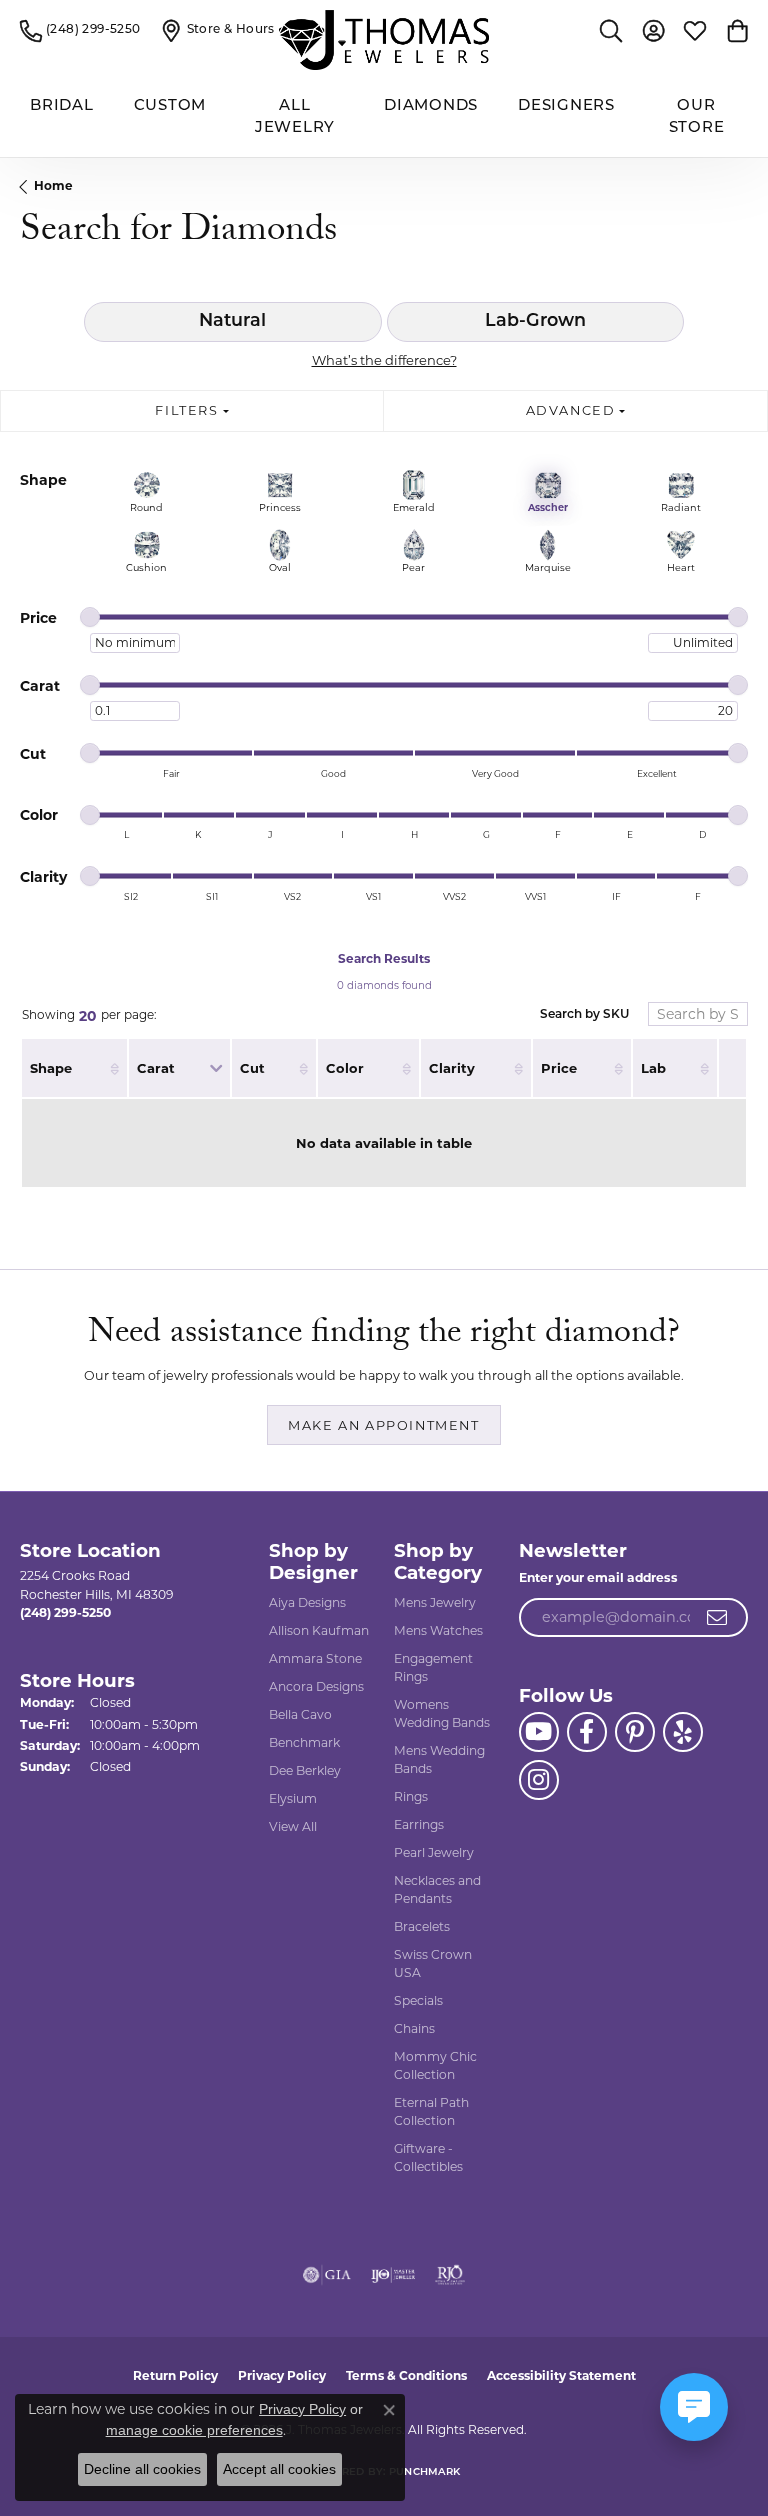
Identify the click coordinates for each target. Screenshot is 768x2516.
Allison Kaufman (319, 1630)
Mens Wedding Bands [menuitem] (439, 1759)
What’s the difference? (384, 360)
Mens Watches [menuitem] (438, 1630)
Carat (156, 1068)
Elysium (293, 1798)
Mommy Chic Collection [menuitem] (435, 2065)
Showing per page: (89, 1016)
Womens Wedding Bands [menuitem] (442, 1713)
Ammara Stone (315, 1658)
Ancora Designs (316, 1686)
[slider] (90, 617)
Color (345, 1068)
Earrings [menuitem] (419, 1824)
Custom (170, 106)
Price (559, 1068)
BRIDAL (62, 106)
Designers (566, 106)
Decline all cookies (142, 2469)
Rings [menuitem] (411, 1796)
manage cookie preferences (194, 2430)
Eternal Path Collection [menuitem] (431, 2111)
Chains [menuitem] (414, 2028)
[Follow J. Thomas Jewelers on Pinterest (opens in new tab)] (635, 1732)
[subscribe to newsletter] (718, 1618)
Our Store (697, 118)
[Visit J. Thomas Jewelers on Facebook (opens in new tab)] (587, 1732)
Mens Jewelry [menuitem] (435, 1602)
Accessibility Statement (561, 2375)
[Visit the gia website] (327, 2275)
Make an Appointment (383, 1425)
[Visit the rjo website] (450, 2275)
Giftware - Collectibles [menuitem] (428, 2157)
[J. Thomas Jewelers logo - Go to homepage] (384, 40)
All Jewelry (295, 118)
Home (53, 185)
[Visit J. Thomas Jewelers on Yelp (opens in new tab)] (683, 1732)
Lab (653, 1068)
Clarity (452, 1068)
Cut (252, 1068)
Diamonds (431, 106)
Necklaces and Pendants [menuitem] (437, 1889)
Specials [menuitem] (418, 2000)
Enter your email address (598, 1577)
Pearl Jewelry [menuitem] (434, 1852)
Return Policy (175, 2375)
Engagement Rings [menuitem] (433, 1667)
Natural (232, 321)
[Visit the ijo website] (393, 2275)
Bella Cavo (300, 1714)
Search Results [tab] (384, 958)
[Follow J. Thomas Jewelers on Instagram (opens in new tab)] (539, 1780)
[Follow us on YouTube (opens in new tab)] (539, 1732)
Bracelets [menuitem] (422, 1926)
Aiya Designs (307, 1602)
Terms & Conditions (406, 2375)
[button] (611, 30)
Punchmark (424, 2472)
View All (293, 1826)
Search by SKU (584, 1015)
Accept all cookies (279, 2469)
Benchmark (304, 1742)
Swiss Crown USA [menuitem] (433, 1963)
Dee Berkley (305, 1770)
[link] (80, 30)
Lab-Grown (535, 321)
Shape (51, 1068)
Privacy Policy (282, 2375)
